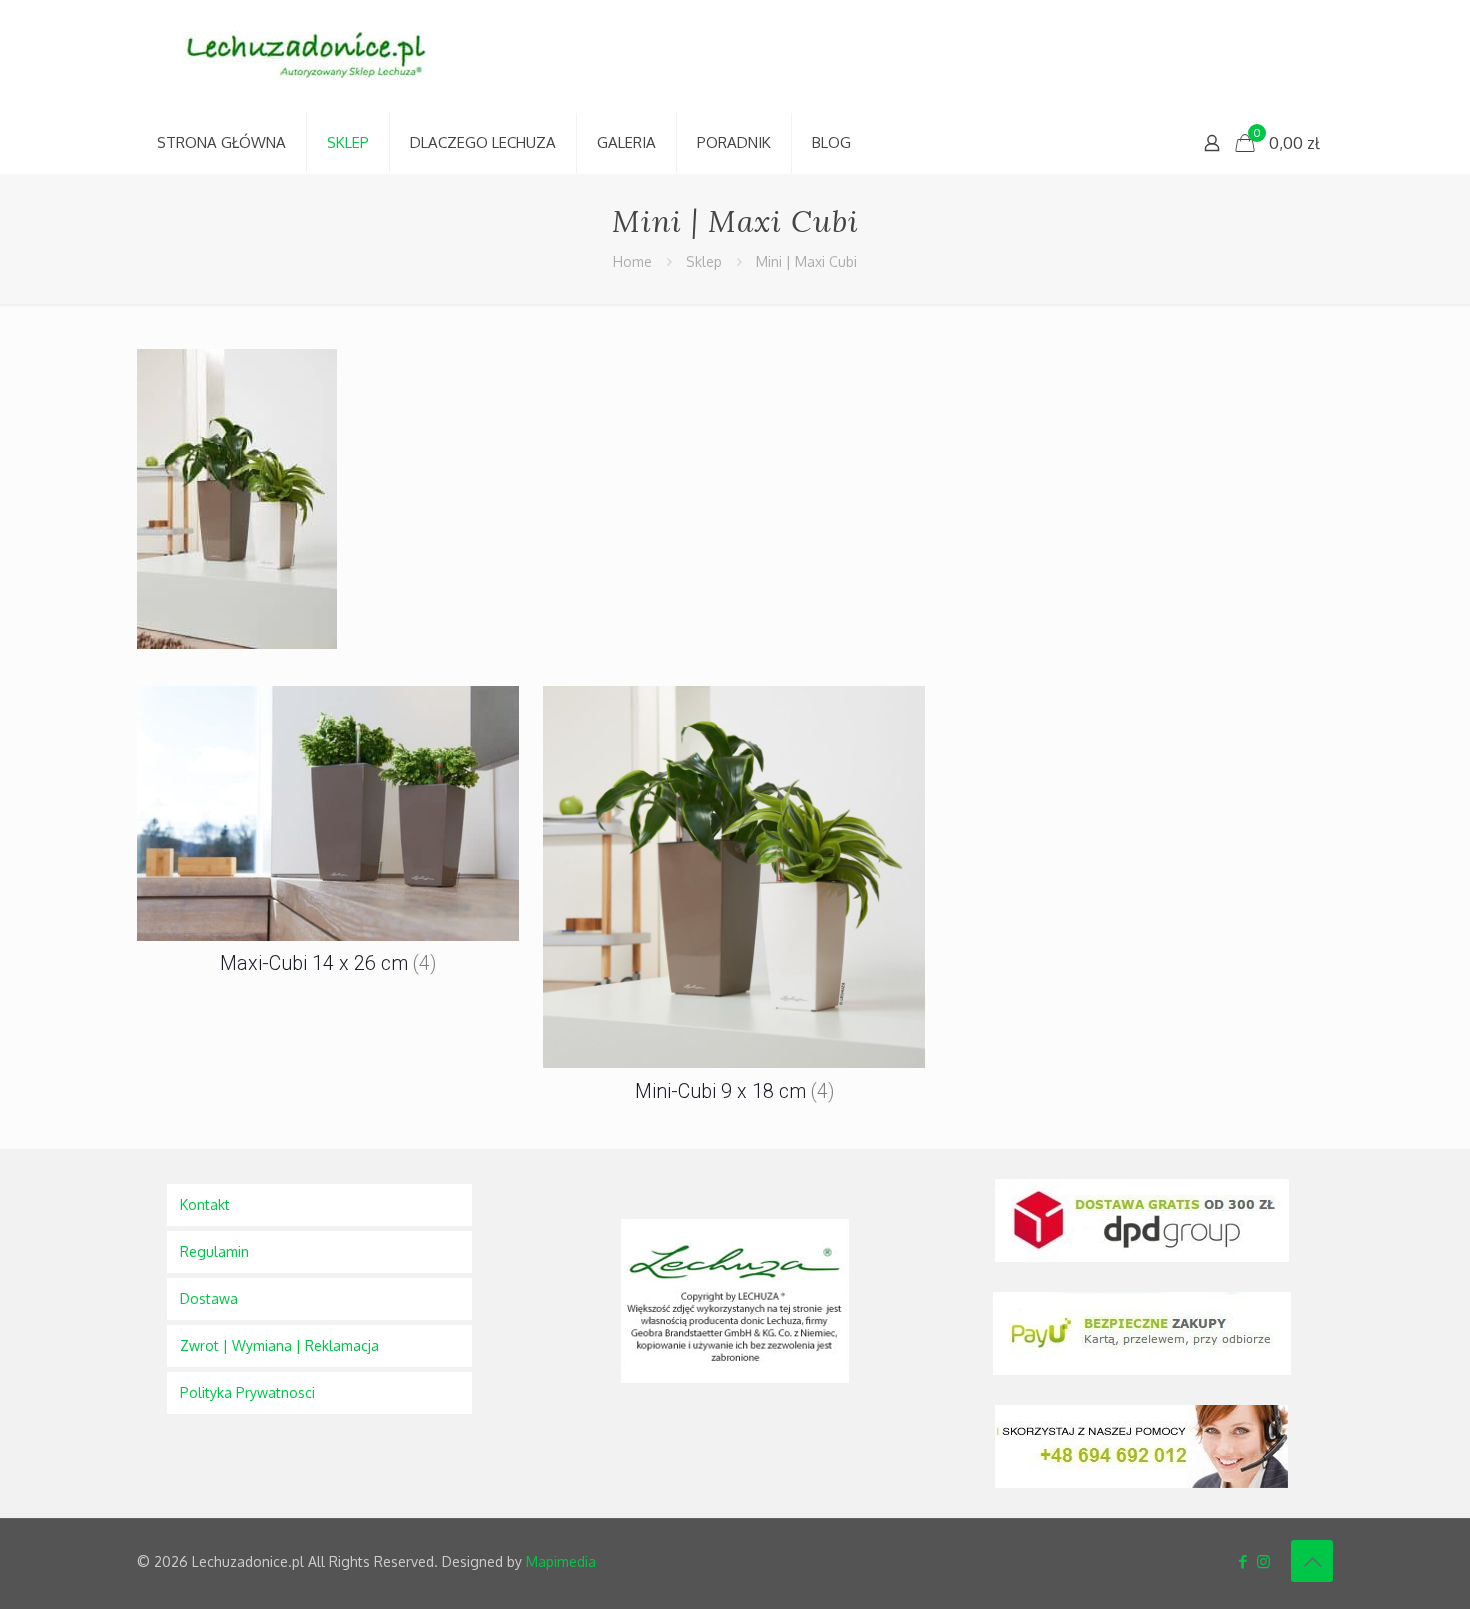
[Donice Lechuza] (317, 56)
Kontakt (205, 1204)
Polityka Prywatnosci (247, 1392)
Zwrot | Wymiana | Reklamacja (279, 1345)
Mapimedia (561, 1561)
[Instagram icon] (1263, 1561)
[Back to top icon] (1312, 1561)
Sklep (704, 261)
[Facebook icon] (1242, 1561)
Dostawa (209, 1298)
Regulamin (214, 1251)
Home (632, 261)
